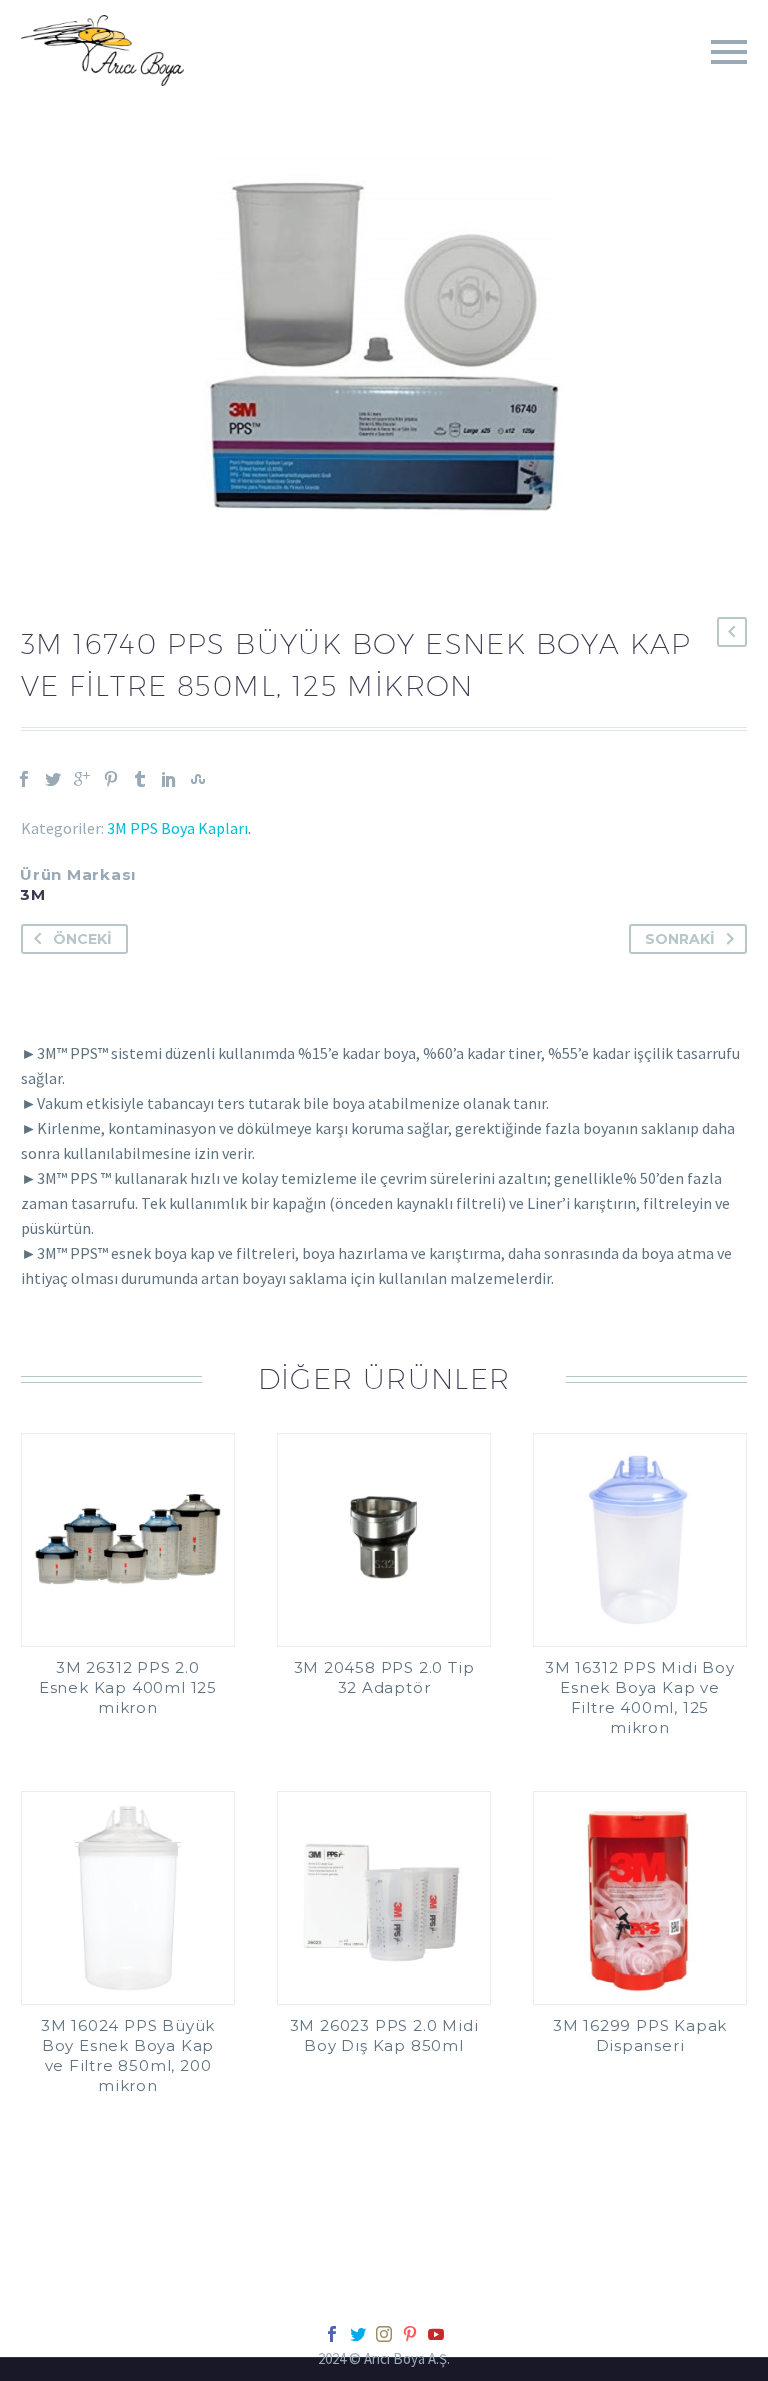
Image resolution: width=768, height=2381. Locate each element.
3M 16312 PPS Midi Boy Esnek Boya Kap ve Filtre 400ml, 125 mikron (640, 1697)
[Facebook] (24, 779)
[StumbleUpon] (198, 779)
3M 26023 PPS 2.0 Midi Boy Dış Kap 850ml (384, 2035)
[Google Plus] (82, 779)
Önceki (82, 939)
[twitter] (358, 2334)
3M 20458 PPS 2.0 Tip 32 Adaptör (384, 1677)
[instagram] (384, 2334)
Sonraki (680, 939)
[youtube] (436, 2334)
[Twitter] (53, 779)
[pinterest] (410, 2334)
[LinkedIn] (169, 779)
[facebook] (332, 2334)
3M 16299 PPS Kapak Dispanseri (640, 2035)
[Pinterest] (111, 779)
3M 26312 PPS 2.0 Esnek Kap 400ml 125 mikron (128, 1687)
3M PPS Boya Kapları (177, 828)
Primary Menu (729, 52)
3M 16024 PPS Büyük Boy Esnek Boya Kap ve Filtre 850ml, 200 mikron (128, 2055)
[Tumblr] (140, 779)
